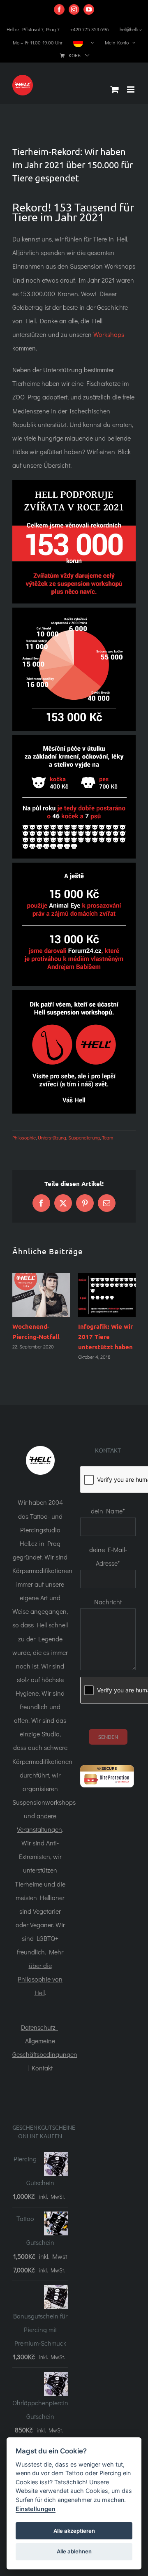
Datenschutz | (40, 2042)
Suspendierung (84, 1137)
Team (108, 1137)
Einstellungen (36, 2509)
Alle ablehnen (74, 2551)
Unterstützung (52, 1137)
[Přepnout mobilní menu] (131, 89)
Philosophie (24, 1137)
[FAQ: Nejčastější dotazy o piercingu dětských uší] (77, 1295)
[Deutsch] (84, 42)
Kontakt (42, 2083)
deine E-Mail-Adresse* (108, 1571)
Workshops (109, 334)
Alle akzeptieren (74, 2531)
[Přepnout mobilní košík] (115, 89)
